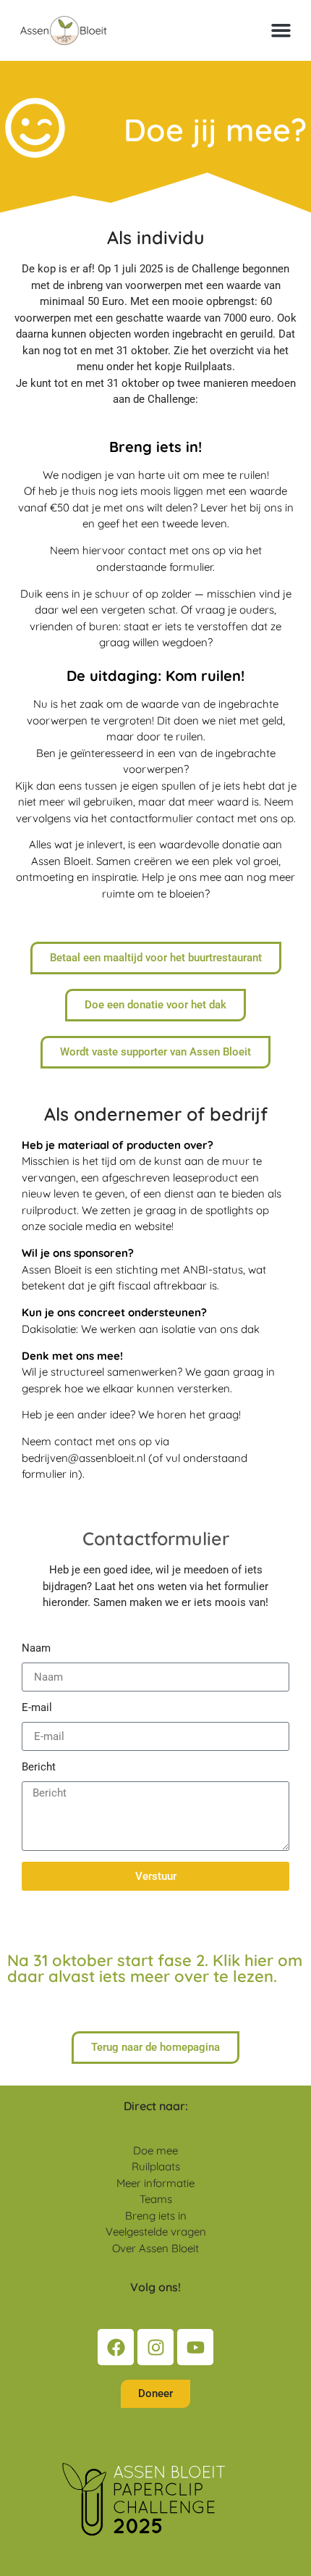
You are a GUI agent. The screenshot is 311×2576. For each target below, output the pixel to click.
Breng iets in (156, 2216)
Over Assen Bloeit (155, 2248)
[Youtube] (195, 2347)
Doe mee (155, 2150)
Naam (36, 1649)
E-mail (37, 1708)
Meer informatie (155, 2183)
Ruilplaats (156, 2166)
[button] (281, 30)
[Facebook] (116, 2347)
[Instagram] (155, 2347)
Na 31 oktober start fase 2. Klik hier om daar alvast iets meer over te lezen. (155, 1968)
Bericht (39, 1768)
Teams (156, 2199)
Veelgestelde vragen (156, 2232)
